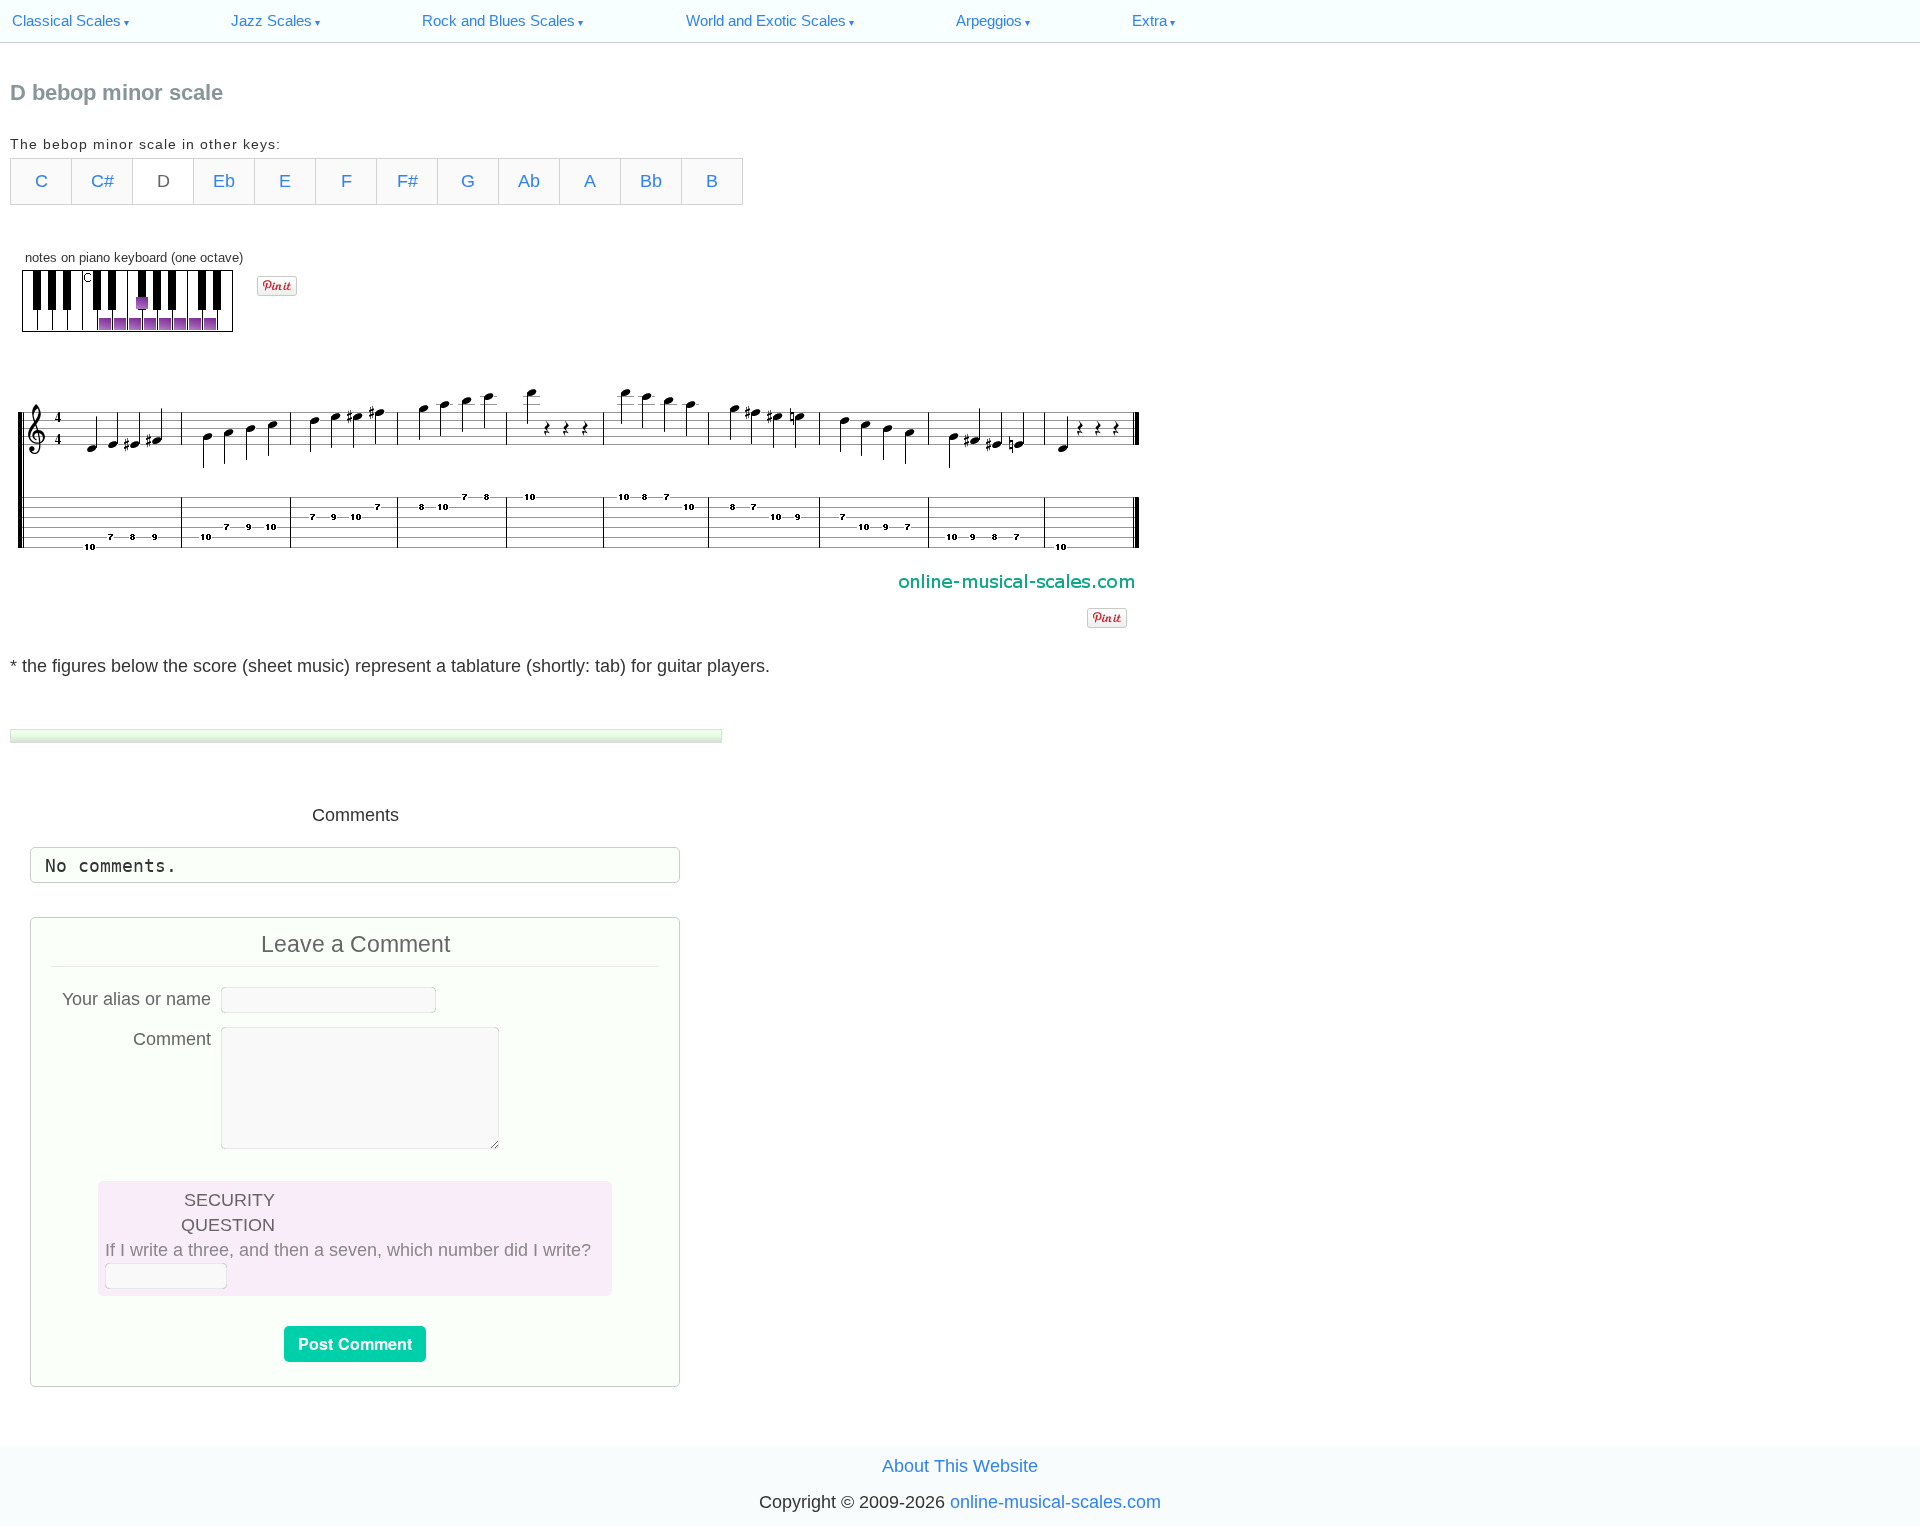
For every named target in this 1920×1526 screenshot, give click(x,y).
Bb (651, 181)
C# (102, 181)
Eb (224, 181)
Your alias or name (136, 999)
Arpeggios (989, 20)
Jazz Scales (271, 20)
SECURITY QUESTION (228, 1212)
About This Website (960, 1466)
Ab (529, 181)
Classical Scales (66, 20)
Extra (1149, 20)
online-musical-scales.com (1055, 1502)
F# (407, 181)
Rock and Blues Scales (498, 20)
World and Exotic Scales (766, 20)
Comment (172, 1039)
